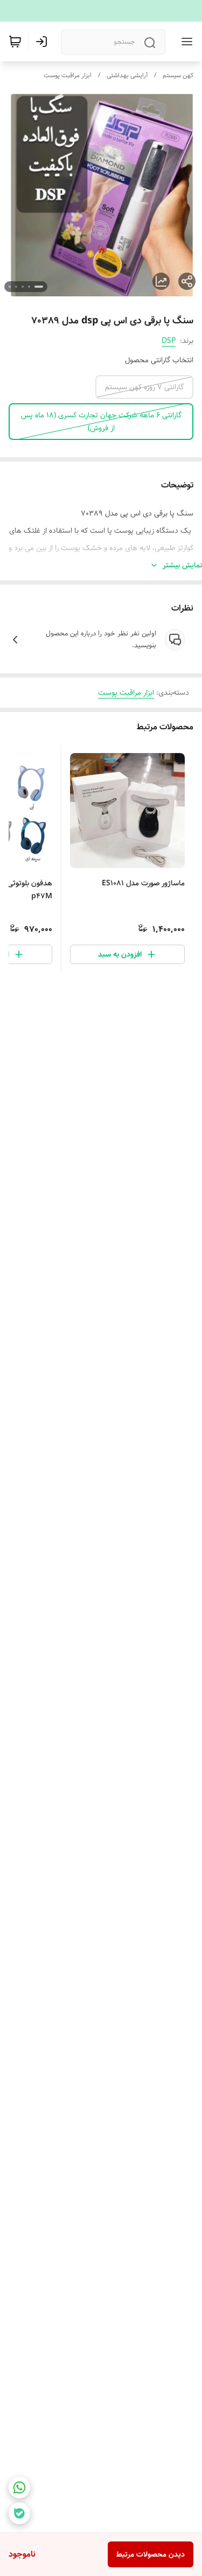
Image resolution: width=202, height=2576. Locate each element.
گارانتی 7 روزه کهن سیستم (144, 387)
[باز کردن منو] (185, 42)
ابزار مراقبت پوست (68, 75)
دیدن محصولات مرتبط (151, 2554)
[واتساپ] (19, 2487)
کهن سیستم (178, 75)
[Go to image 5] (10, 287)
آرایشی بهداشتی (127, 75)
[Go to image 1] (39, 287)
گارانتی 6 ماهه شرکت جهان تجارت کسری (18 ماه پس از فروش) (101, 422)
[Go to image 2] (29, 287)
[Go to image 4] (16, 287)
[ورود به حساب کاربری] (44, 42)
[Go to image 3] (23, 287)
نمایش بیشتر (182, 565)
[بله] (19, 2513)
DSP (169, 341)
